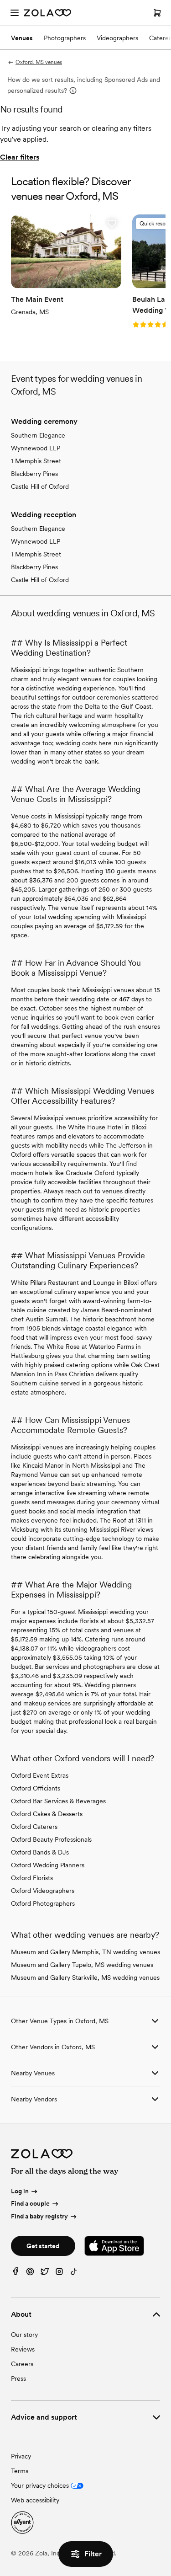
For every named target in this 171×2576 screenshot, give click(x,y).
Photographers (65, 38)
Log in (20, 2191)
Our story (24, 2335)
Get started (43, 2246)
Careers (22, 2364)
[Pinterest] (30, 2274)
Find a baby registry (39, 2216)
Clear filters (20, 157)
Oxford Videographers (43, 1891)
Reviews (23, 2349)
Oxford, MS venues (39, 62)
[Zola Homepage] (47, 13)
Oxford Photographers (43, 1903)
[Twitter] (45, 2274)
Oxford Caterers (34, 1827)
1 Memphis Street (36, 461)
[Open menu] (15, 13)
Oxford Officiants (36, 1788)
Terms (20, 2471)
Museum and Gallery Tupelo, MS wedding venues (82, 1965)
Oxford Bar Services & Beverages (58, 1801)
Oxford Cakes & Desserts (47, 1814)
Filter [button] (93, 2554)
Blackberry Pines (34, 474)
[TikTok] (74, 2274)
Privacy (21, 2456)
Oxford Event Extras (40, 1775)
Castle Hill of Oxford (40, 486)
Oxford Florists (32, 1878)
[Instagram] (59, 2274)
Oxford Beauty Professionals (51, 1839)
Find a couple (30, 2203)
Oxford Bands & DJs (40, 1852)
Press (18, 2378)
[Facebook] (16, 2274)
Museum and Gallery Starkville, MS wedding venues (85, 1977)
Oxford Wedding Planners (48, 1865)
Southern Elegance (38, 435)
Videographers (117, 38)
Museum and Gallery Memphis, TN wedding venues (85, 1952)
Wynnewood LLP (36, 448)
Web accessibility (35, 2500)
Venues (22, 38)
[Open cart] (157, 13)
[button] (112, 224)
